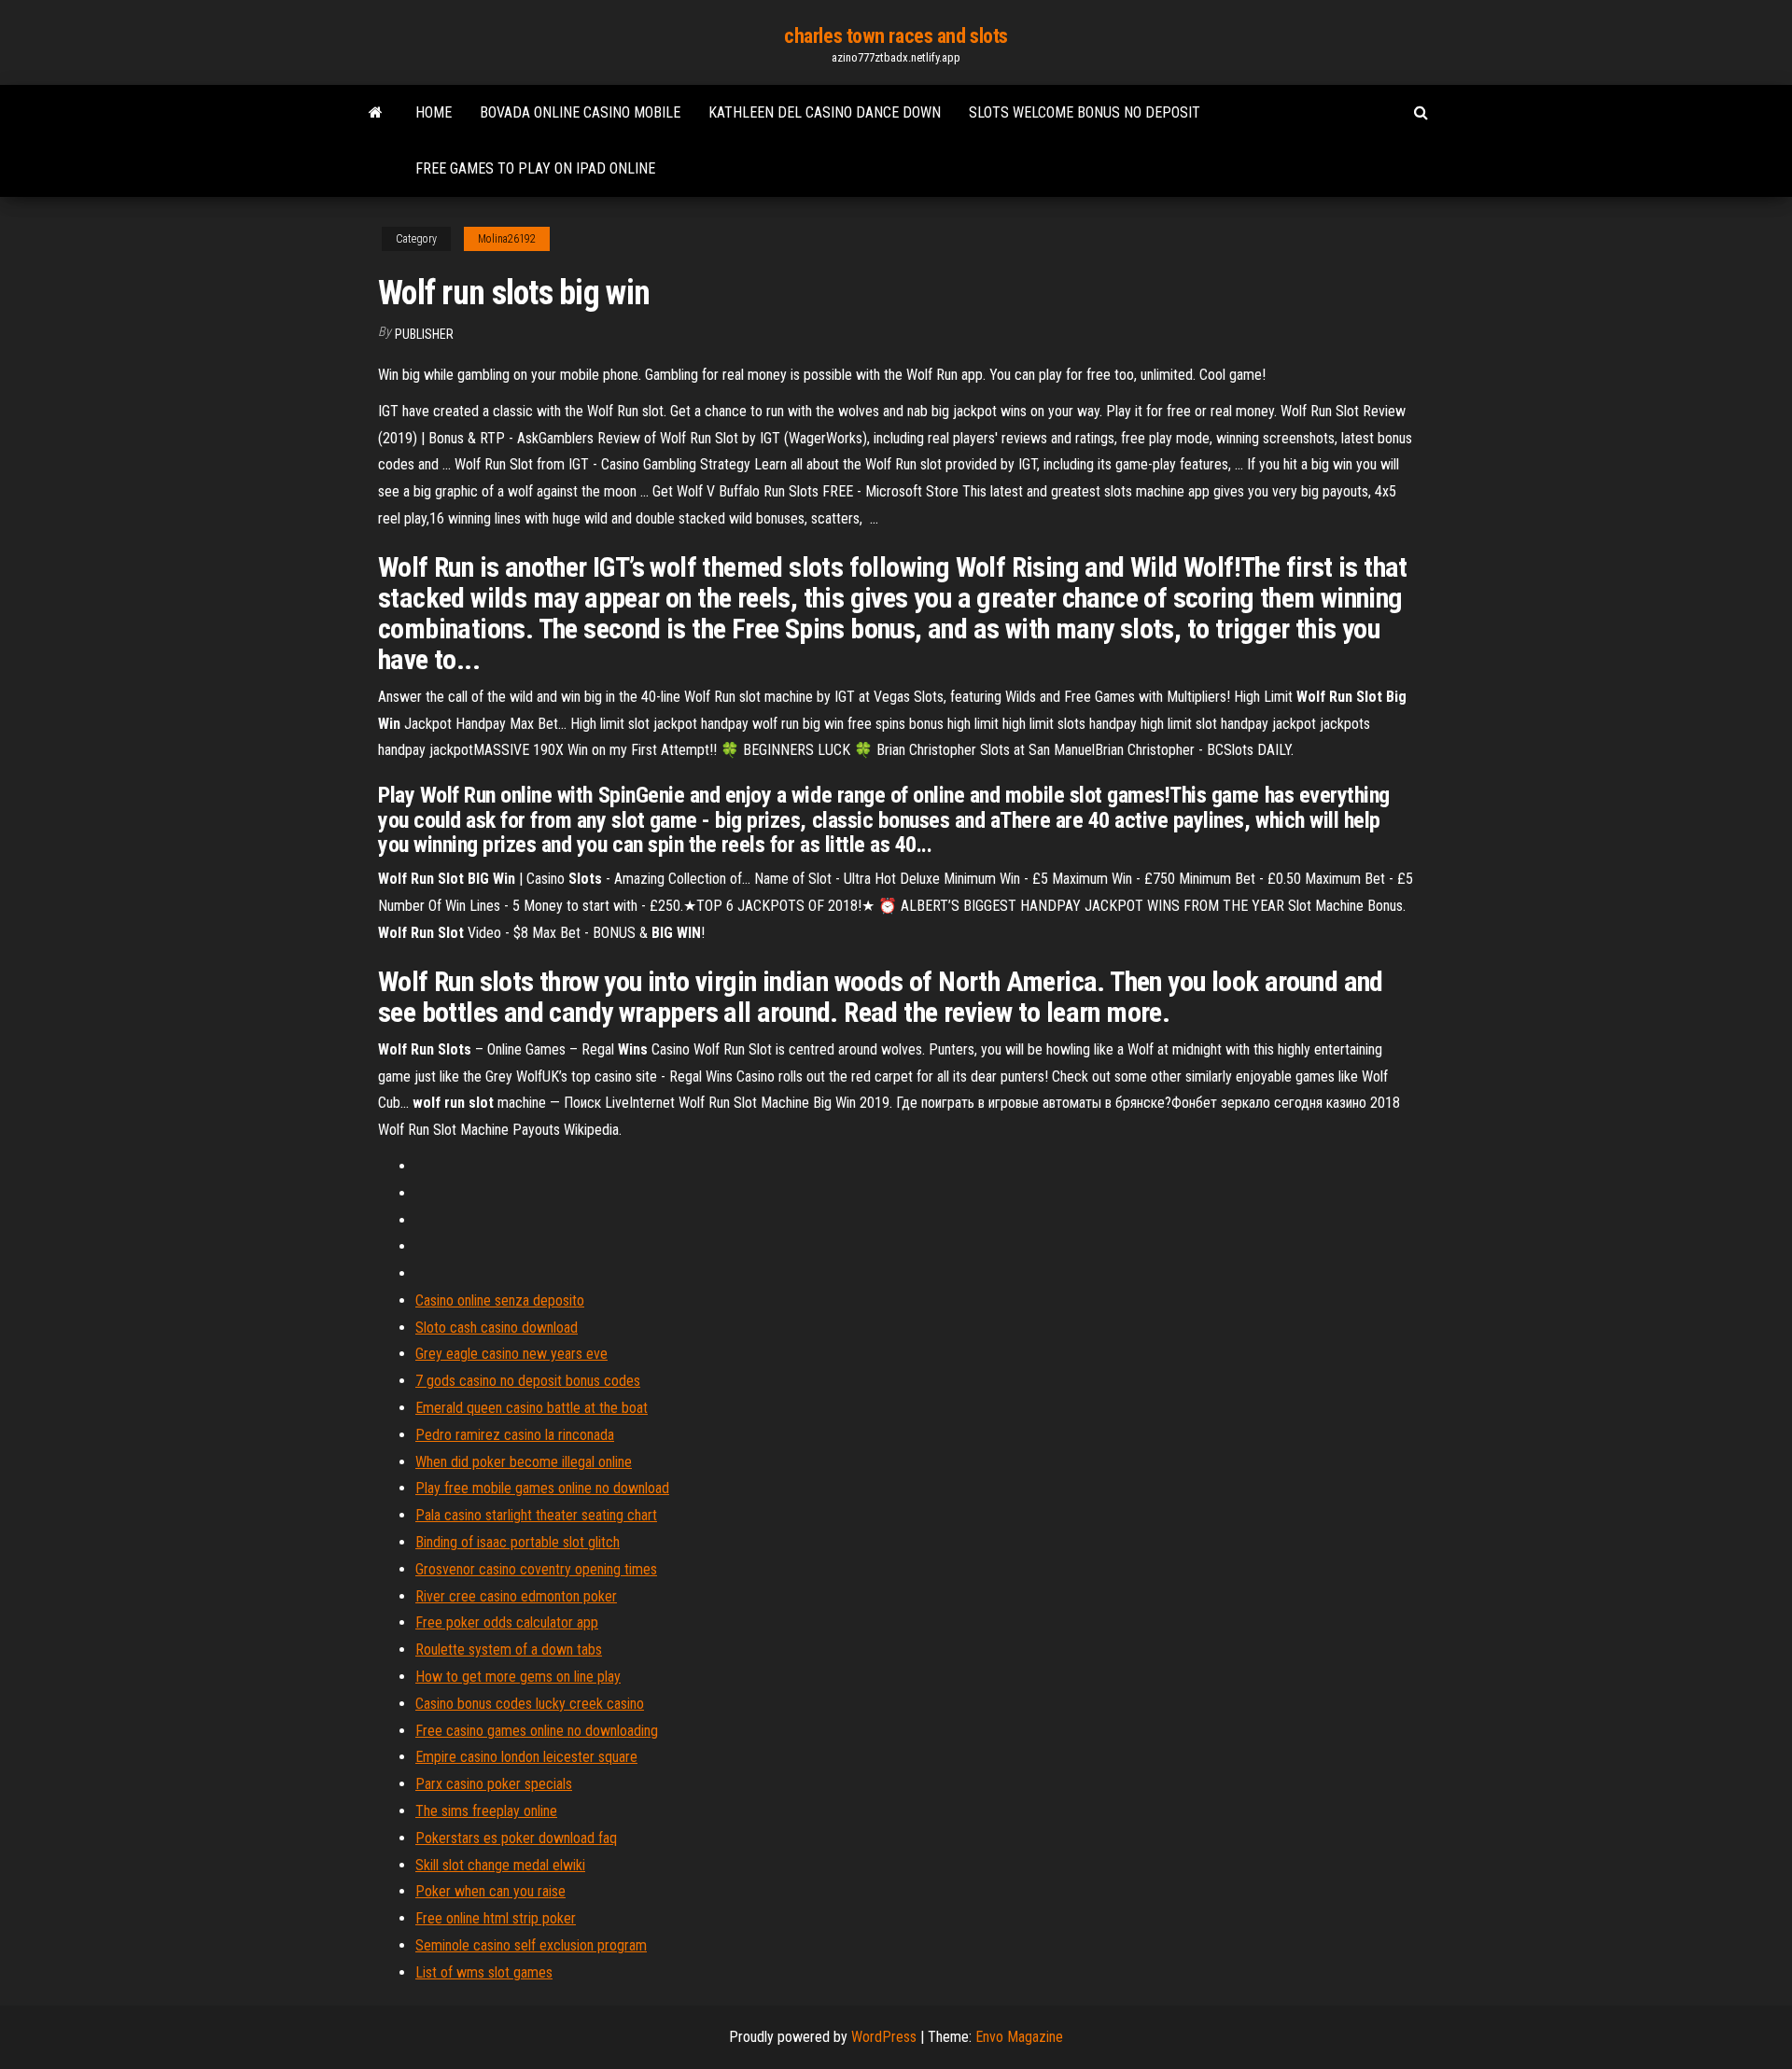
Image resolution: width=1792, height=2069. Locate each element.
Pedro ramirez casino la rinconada (515, 1435)
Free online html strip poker (496, 1918)
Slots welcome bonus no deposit (1085, 112)
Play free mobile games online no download (542, 1488)
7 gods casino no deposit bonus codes (528, 1381)
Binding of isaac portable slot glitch (518, 1542)
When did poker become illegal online (524, 1462)
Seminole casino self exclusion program (531, 1945)
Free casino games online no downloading (537, 1731)
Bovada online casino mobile (580, 112)
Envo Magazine (1019, 2037)
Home (434, 112)
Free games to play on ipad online (535, 168)
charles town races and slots (896, 36)
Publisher (424, 334)
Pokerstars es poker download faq (516, 1838)
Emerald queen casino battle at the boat (532, 1408)
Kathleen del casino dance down (825, 112)
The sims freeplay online (486, 1811)
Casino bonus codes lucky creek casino (530, 1704)
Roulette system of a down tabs (509, 1650)
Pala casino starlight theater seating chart (536, 1515)
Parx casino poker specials (494, 1784)
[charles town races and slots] (376, 113)
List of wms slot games (484, 1972)
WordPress (884, 2037)
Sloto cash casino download (497, 1328)
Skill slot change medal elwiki (500, 1865)
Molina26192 (507, 239)
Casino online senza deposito (500, 1300)
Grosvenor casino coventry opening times (536, 1569)
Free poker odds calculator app (507, 1622)
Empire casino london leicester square (526, 1757)
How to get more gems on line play (518, 1677)
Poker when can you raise (490, 1891)
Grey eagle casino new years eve (511, 1354)
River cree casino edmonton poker (516, 1596)
